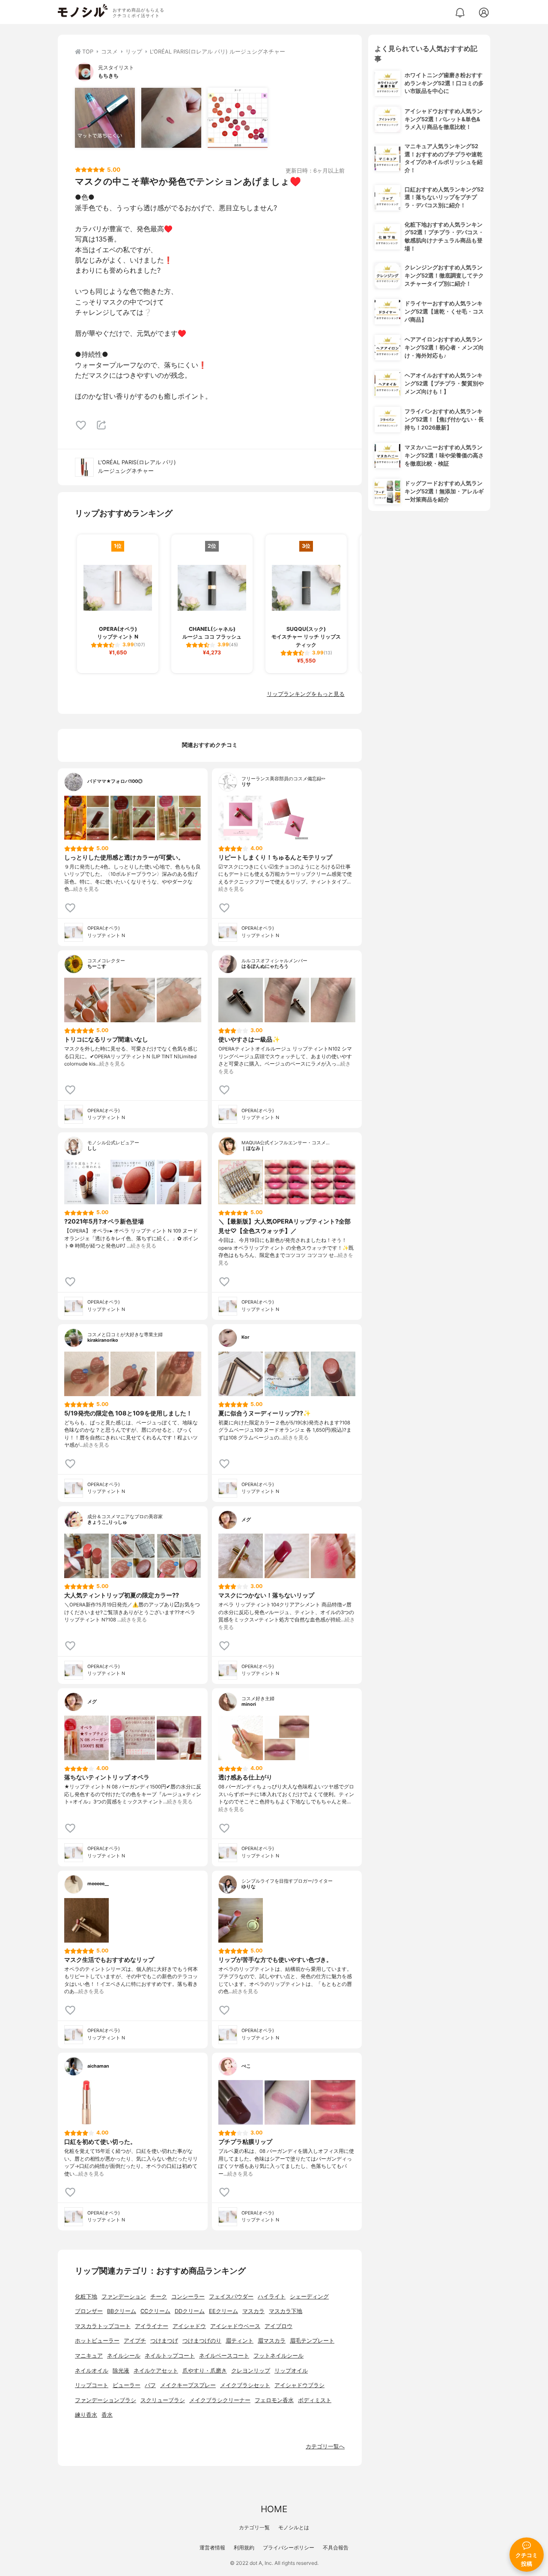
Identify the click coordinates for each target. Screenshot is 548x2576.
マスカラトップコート (103, 2326)
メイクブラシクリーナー (220, 2400)
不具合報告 (336, 2548)
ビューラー (127, 2385)
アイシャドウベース (235, 2326)
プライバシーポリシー (289, 2548)
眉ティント (240, 2341)
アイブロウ (278, 2326)
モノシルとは (294, 2527)
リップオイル (291, 2371)
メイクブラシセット (245, 2385)
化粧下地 (86, 2297)
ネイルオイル (92, 2371)
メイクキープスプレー (188, 2385)
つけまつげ (164, 2341)
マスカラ (253, 2311)
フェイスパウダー (231, 2297)
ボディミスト (315, 2400)
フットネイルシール (278, 2356)
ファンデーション (124, 2297)
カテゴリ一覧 (254, 2527)
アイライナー (152, 2326)
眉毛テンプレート (312, 2341)
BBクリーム (122, 2311)
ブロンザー (89, 2311)
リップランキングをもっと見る (306, 694)
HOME (274, 2509)
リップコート (92, 2385)
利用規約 (244, 2548)
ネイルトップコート (170, 2356)
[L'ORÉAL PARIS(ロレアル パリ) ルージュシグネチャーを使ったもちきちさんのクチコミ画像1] (105, 118)
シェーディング (309, 2297)
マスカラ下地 (286, 2311)
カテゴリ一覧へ (325, 2446)
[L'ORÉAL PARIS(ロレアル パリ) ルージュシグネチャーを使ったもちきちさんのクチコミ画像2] (171, 118)
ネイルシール (124, 2356)
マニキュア (89, 2356)
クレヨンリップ (251, 2371)
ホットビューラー (97, 2341)
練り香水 (86, 2415)
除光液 (121, 2371)
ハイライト (272, 2297)
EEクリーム (223, 2311)
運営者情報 (212, 2548)
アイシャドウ (189, 2326)
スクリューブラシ (163, 2400)
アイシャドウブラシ (299, 2385)
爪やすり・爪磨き (205, 2371)
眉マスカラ (272, 2341)
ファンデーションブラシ (106, 2400)
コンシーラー (188, 2297)
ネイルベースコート (224, 2356)
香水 (107, 2415)
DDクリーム (190, 2311)
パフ (150, 2385)
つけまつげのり (202, 2341)
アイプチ (135, 2341)
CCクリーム (155, 2311)
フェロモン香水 (274, 2400)
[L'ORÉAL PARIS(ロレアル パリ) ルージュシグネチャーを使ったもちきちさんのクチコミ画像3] (238, 118)
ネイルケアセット (156, 2371)
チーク (159, 2297)
